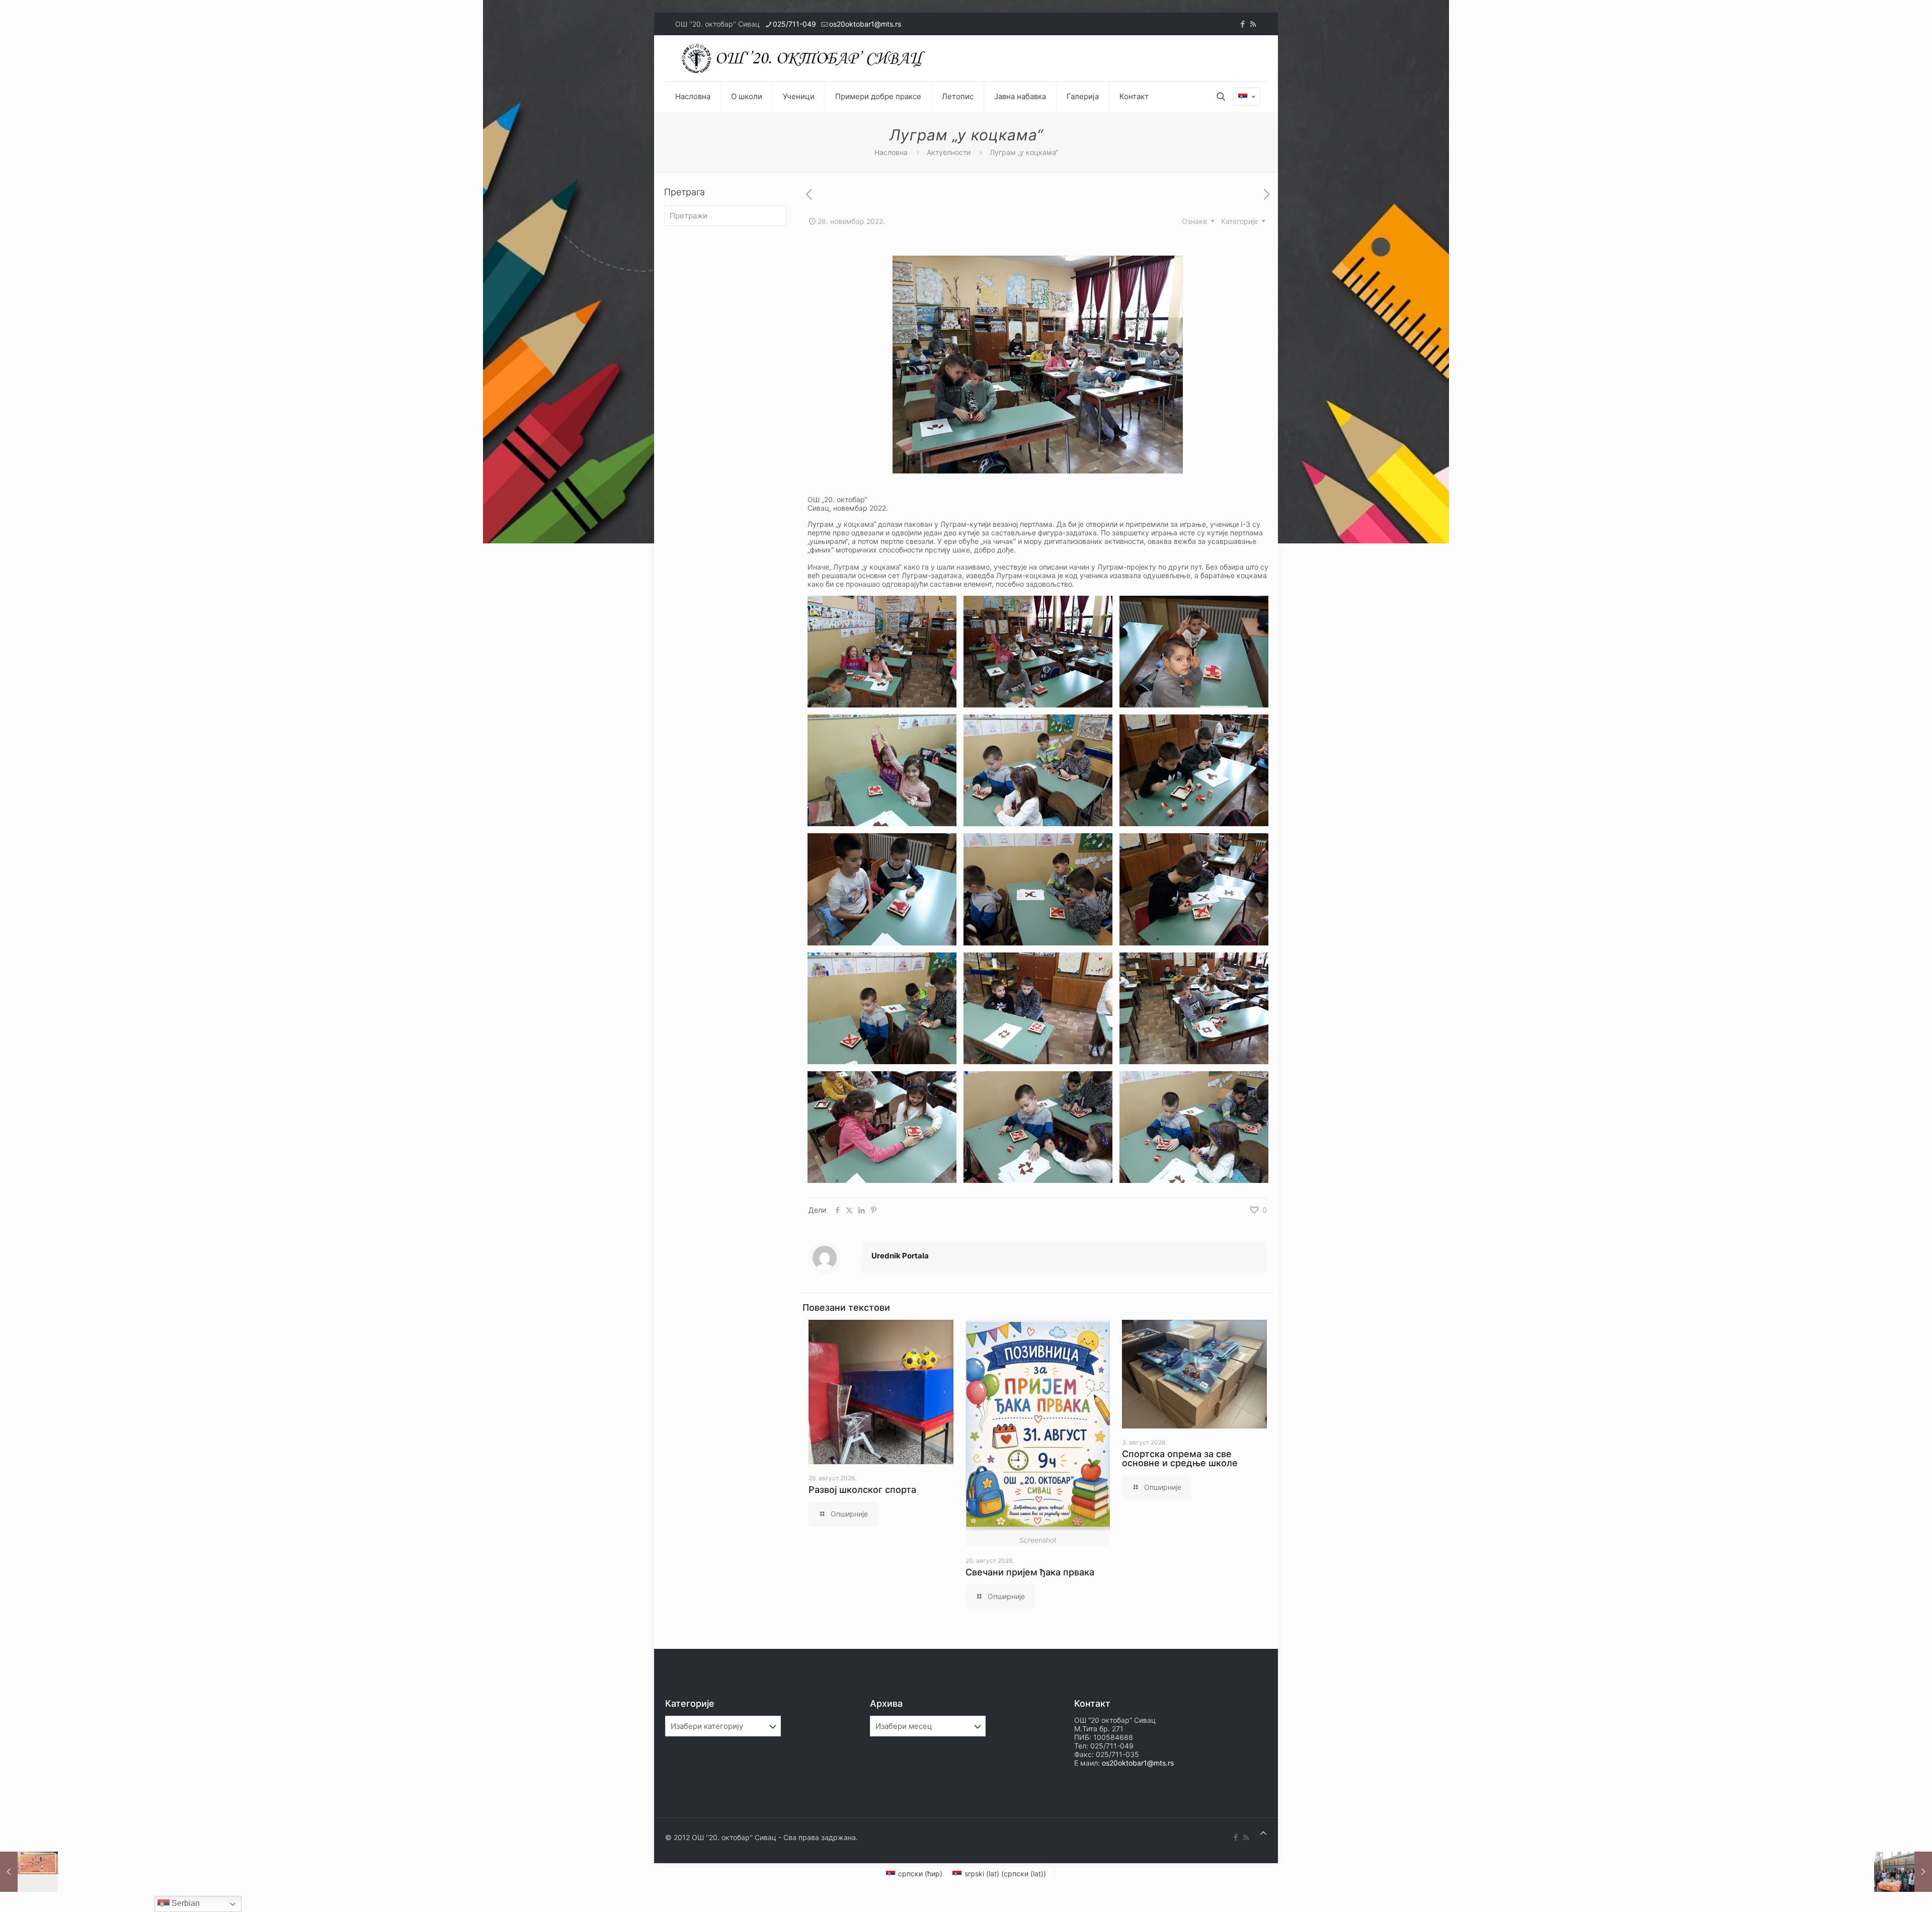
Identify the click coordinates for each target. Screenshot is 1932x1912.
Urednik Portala (900, 1256)
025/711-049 (794, 24)
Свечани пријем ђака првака (1030, 1572)
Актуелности (949, 152)
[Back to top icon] (1263, 1833)
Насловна (891, 152)
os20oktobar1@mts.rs (865, 24)
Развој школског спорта (862, 1490)
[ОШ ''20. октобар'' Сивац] (806, 58)
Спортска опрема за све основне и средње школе (1180, 1458)
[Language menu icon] (1246, 97)
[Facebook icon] (1242, 24)
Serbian (185, 1903)
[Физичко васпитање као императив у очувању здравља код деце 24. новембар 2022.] (29, 1872)
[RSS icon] (1253, 24)
